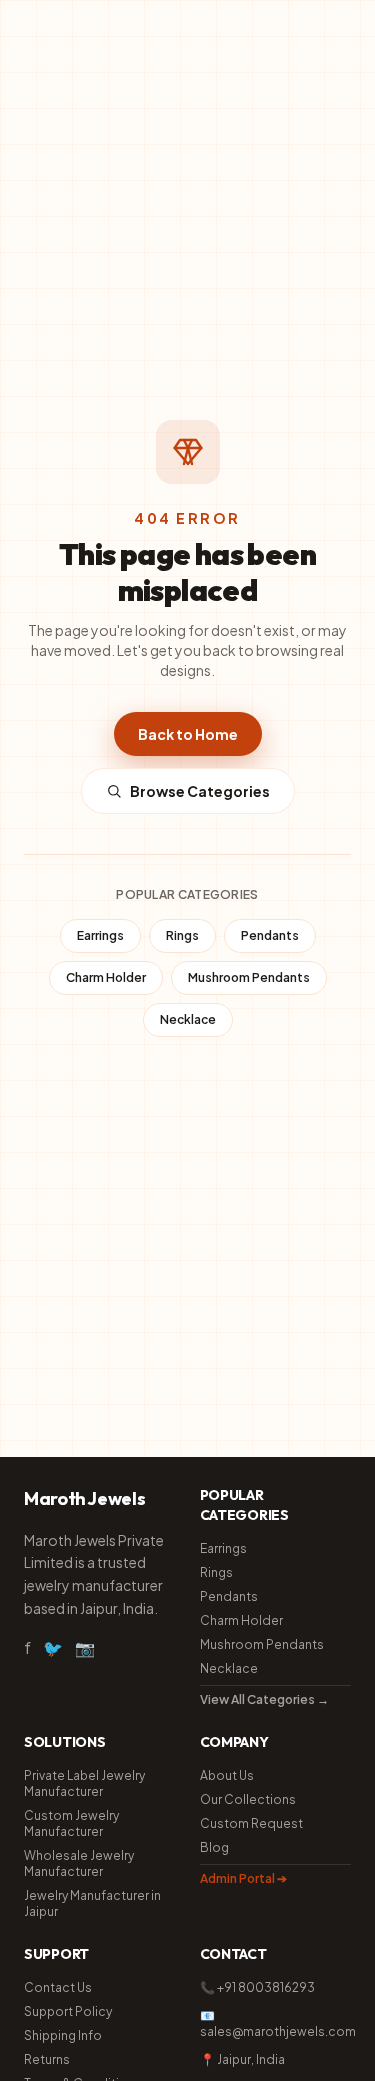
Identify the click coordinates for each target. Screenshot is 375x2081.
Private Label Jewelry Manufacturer (84, 1783)
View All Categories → (264, 1699)
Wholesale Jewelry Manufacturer (79, 1863)
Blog (214, 1847)
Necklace (188, 1019)
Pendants (270, 935)
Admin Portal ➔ (243, 1878)
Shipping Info (63, 2035)
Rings (182, 935)
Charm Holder (106, 977)
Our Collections (248, 1799)
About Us (227, 1775)
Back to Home (188, 734)
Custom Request (251, 1823)
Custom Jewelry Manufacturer (71, 1823)
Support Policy (68, 2011)
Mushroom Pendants (249, 977)
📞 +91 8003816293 (257, 1987)
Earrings (100, 935)
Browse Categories (200, 791)
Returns (47, 2059)
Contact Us (58, 1987)
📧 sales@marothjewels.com (276, 2023)
